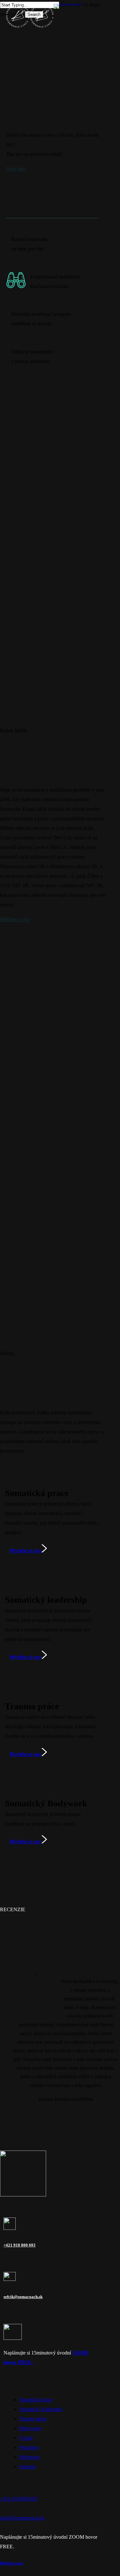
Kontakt (27, 2467)
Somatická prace (36, 2400)
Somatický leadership (41, 2409)
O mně (26, 2438)
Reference (29, 2457)
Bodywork (30, 2428)
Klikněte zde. (12, 2563)
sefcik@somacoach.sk (23, 2297)
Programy (29, 2447)
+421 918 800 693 (20, 2245)
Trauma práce (33, 2419)
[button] (16, 169)
